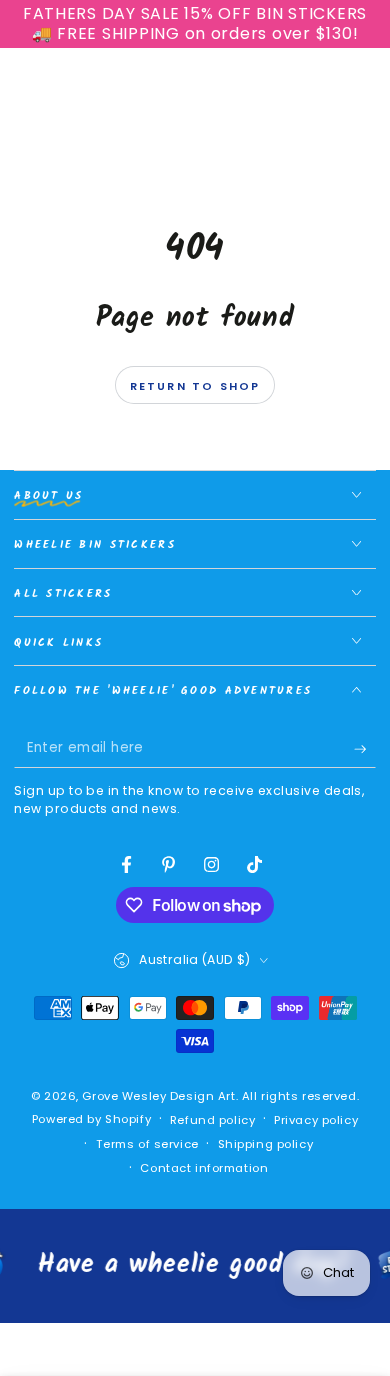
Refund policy (212, 1120)
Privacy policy (316, 1120)
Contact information (204, 1168)
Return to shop (195, 386)
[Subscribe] (365, 749)
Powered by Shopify (91, 1119)
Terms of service (147, 1144)
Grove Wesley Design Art (158, 1096)
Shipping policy (266, 1144)
